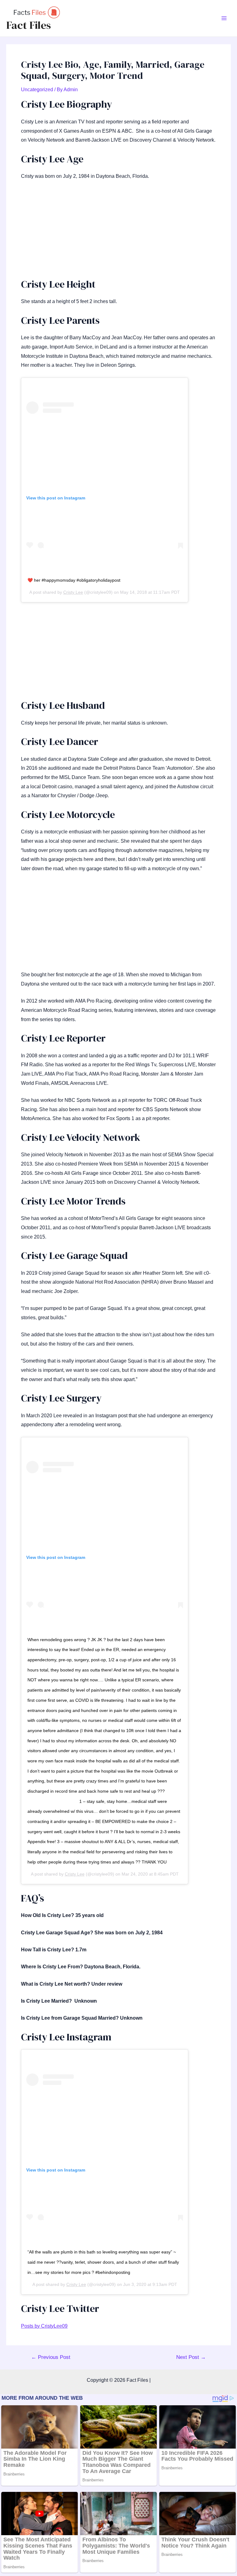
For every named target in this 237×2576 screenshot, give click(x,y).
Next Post (191, 2357)
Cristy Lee (73, 592)
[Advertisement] (118, 232)
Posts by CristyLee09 (44, 2326)
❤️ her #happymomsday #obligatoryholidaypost (74, 580)
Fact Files (29, 25)
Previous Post (51, 2357)
